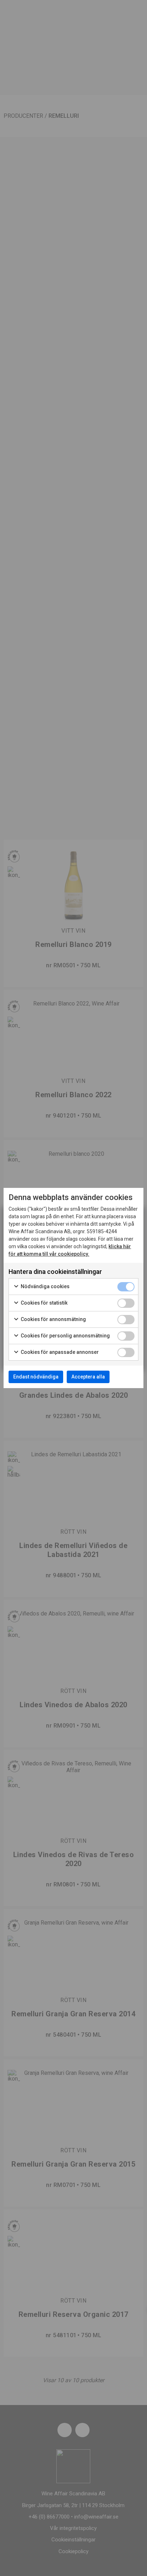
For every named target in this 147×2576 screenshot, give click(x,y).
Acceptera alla (88, 1377)
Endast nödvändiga (36, 1377)
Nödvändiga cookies (45, 1286)
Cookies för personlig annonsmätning (65, 1336)
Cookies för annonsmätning (53, 1319)
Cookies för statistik (44, 1303)
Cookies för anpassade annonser (59, 1352)
